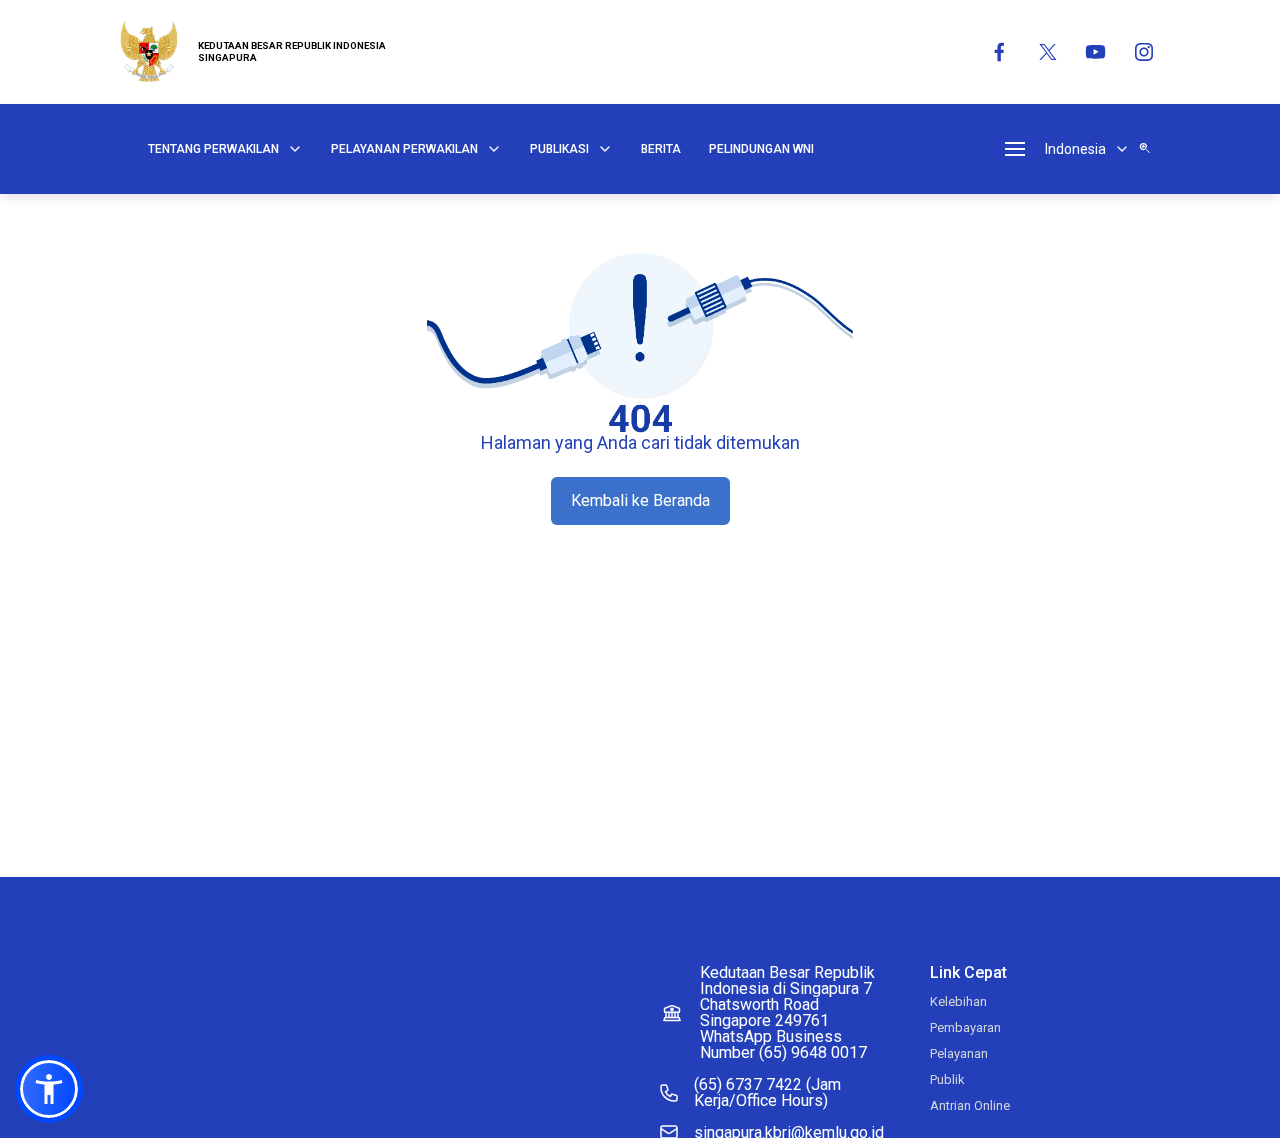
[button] (49, 1089)
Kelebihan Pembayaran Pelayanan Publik (965, 1040)
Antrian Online (970, 1105)
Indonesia (1075, 149)
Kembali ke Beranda (640, 500)
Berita (661, 149)
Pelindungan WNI (761, 149)
